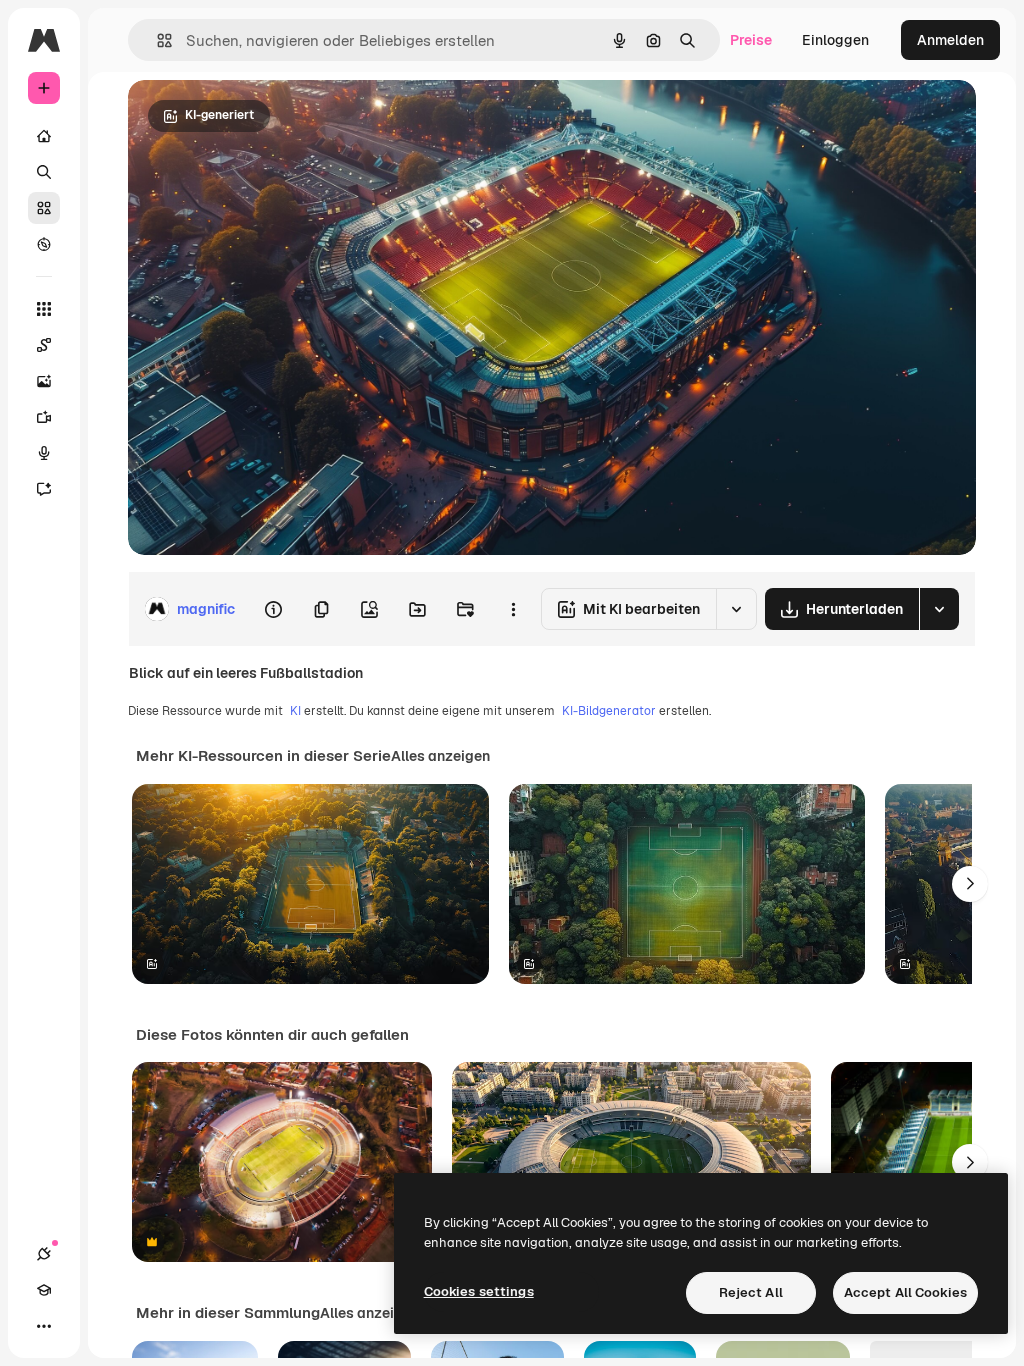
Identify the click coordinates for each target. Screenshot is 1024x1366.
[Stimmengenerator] (44, 453)
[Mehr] (44, 1326)
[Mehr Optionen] (513, 609)
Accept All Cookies (905, 1292)
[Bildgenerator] (44, 381)
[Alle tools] (44, 309)
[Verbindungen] (44, 1254)
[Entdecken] (44, 244)
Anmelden (950, 40)
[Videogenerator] (44, 417)
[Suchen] (44, 172)
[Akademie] (44, 1290)
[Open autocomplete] (156, 40)
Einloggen (835, 40)
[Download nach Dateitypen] (939, 609)
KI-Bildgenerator (609, 711)
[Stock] (44, 208)
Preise (751, 40)
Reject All (751, 1292)
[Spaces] (44, 345)
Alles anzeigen (440, 756)
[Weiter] (970, 884)
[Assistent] (44, 489)
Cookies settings (479, 1291)
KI (295, 711)
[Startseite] (44, 136)
